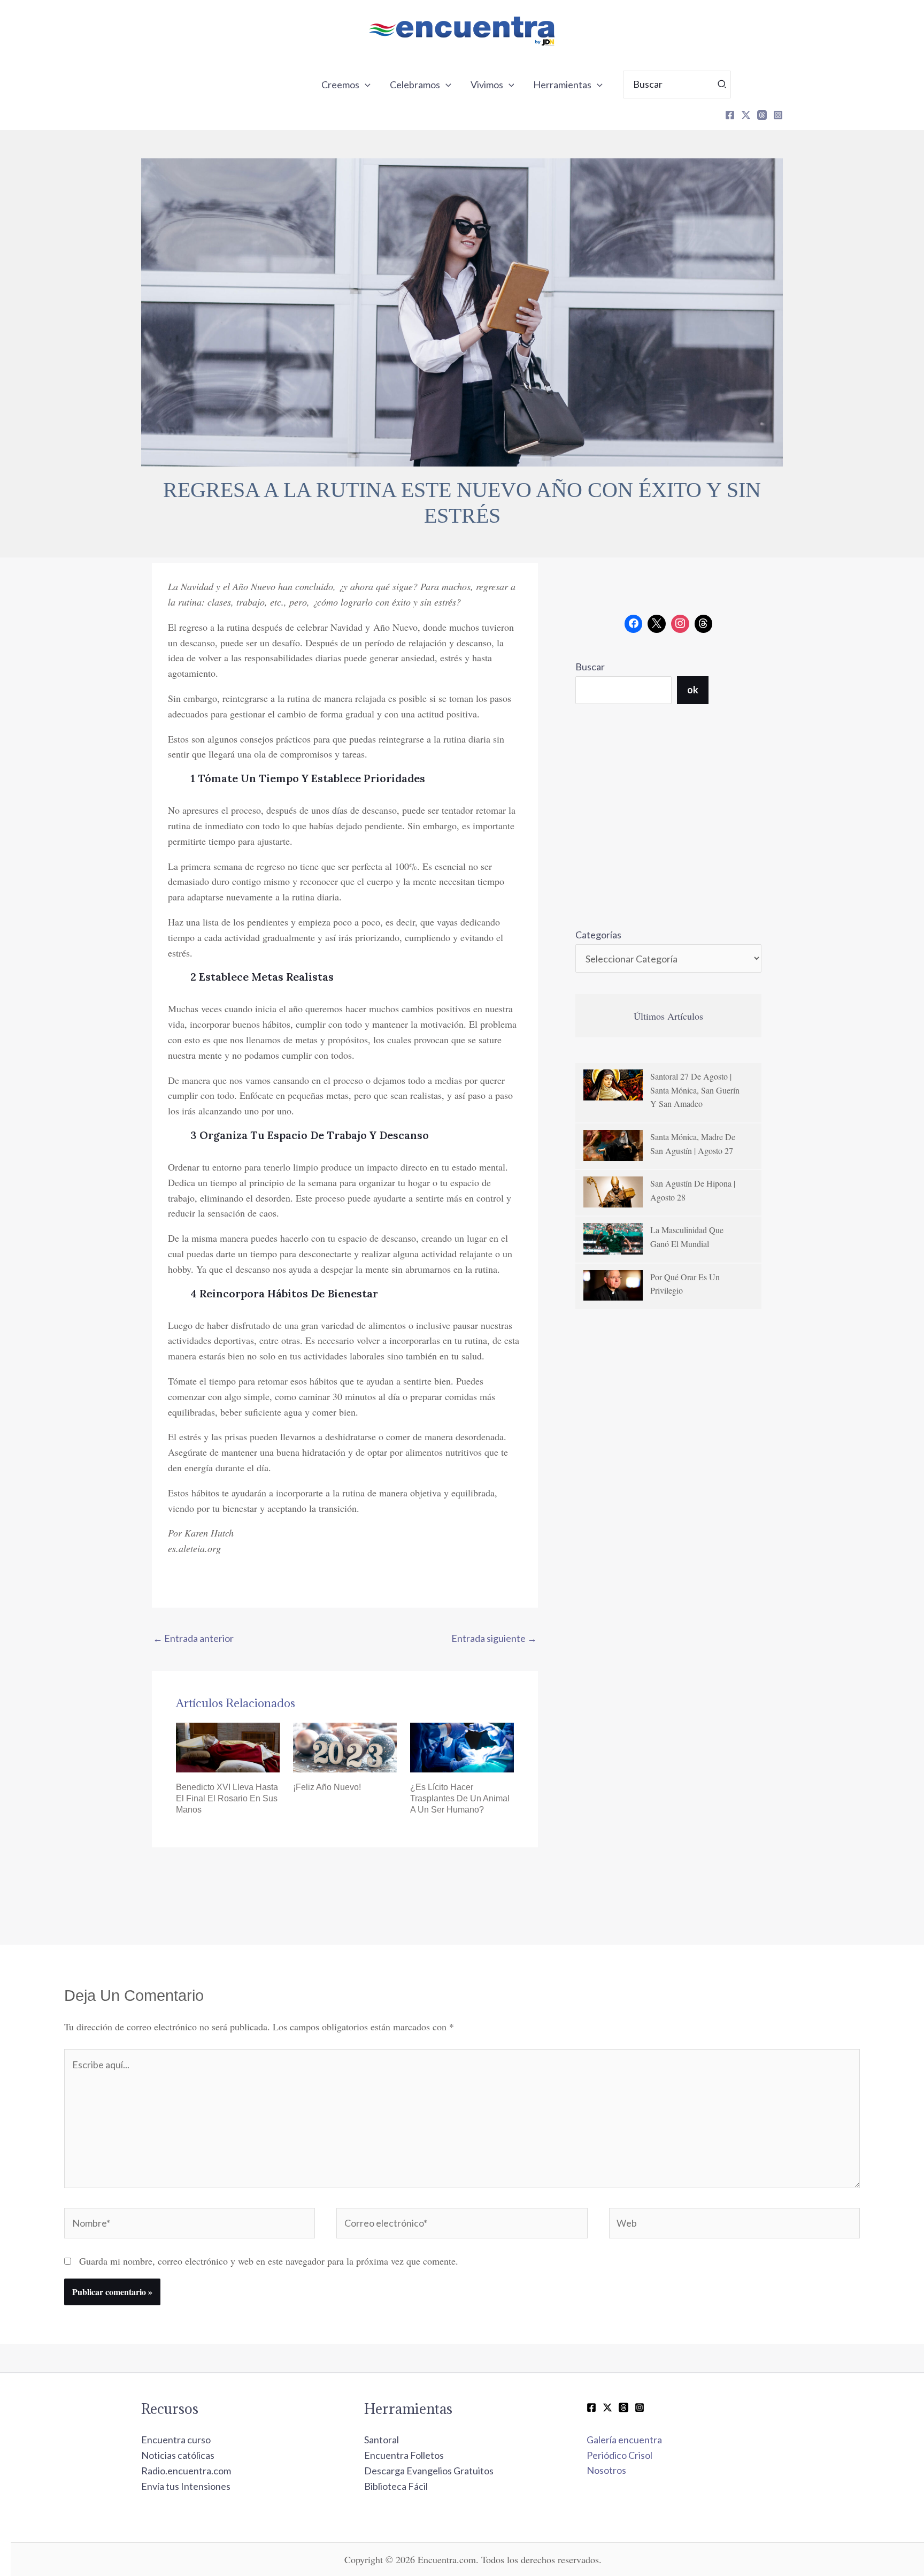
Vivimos (487, 85)
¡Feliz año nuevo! (327, 1787)
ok (693, 690)
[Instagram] (778, 115)
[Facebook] (730, 115)
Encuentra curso (176, 2440)
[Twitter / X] (607, 2407)
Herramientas (562, 85)
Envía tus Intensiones (186, 2486)
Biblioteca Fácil (396, 2486)
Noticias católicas (178, 2455)
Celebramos (415, 85)
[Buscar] (722, 85)
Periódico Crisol (619, 2455)
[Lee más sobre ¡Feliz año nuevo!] (345, 1746)
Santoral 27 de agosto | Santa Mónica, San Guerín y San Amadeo (695, 1090)
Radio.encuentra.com (186, 2471)
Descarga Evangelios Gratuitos (429, 2471)
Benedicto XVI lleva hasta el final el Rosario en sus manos (227, 1798)
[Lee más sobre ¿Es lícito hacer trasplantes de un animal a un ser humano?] (462, 1746)
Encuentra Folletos (404, 2455)
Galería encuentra (624, 2440)
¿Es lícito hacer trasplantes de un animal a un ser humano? (460, 1798)
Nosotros (606, 2470)
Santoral (382, 2440)
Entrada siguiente (494, 1638)
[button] (365, 85)
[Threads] (762, 115)
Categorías (598, 935)
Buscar (590, 667)
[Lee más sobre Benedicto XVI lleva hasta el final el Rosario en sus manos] (228, 1746)
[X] (746, 115)
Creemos (340, 85)
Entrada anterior (193, 1638)
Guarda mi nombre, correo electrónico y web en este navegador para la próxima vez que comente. (269, 2261)
